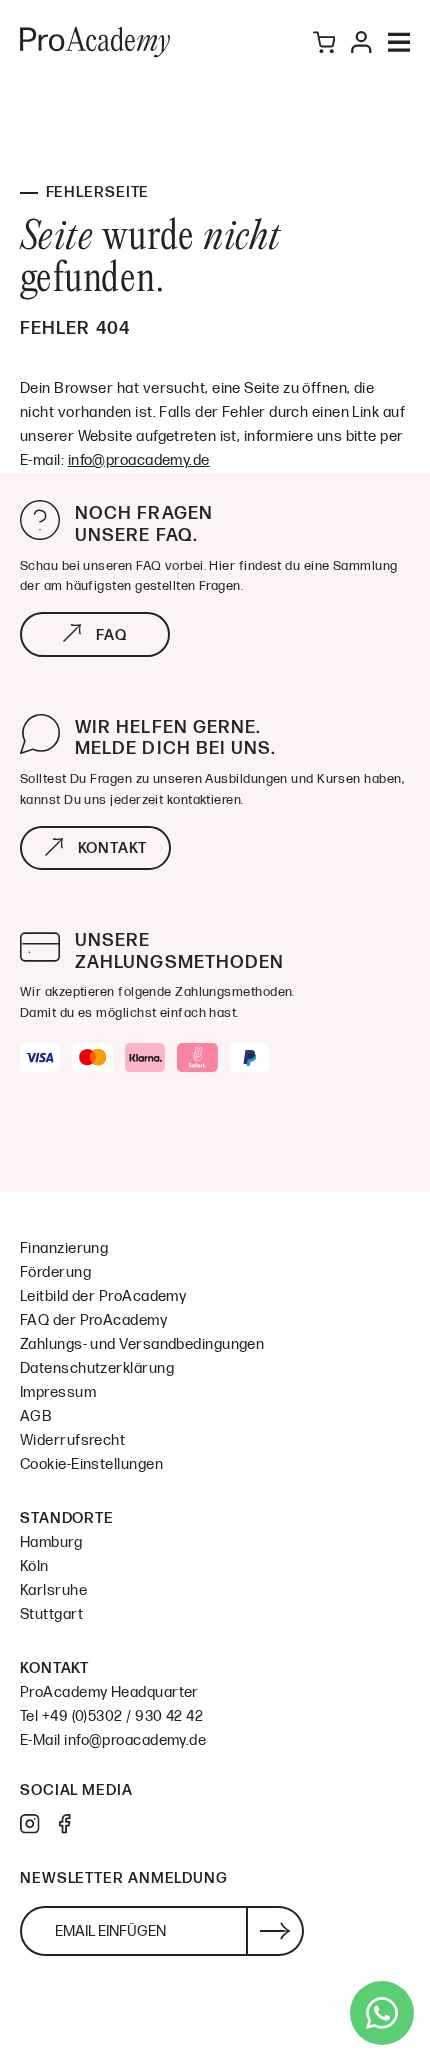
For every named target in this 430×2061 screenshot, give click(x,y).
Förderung (55, 1272)
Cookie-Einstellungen (91, 1464)
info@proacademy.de (139, 460)
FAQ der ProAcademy (93, 1320)
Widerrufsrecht (72, 1440)
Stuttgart (51, 1614)
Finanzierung (64, 1248)
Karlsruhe (53, 1590)
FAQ (111, 635)
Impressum (58, 1392)
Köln (34, 1566)
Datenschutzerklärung (97, 1368)
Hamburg (51, 1542)
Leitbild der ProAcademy (103, 1296)
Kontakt (112, 848)
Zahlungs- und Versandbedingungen (142, 1344)
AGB (36, 1416)
